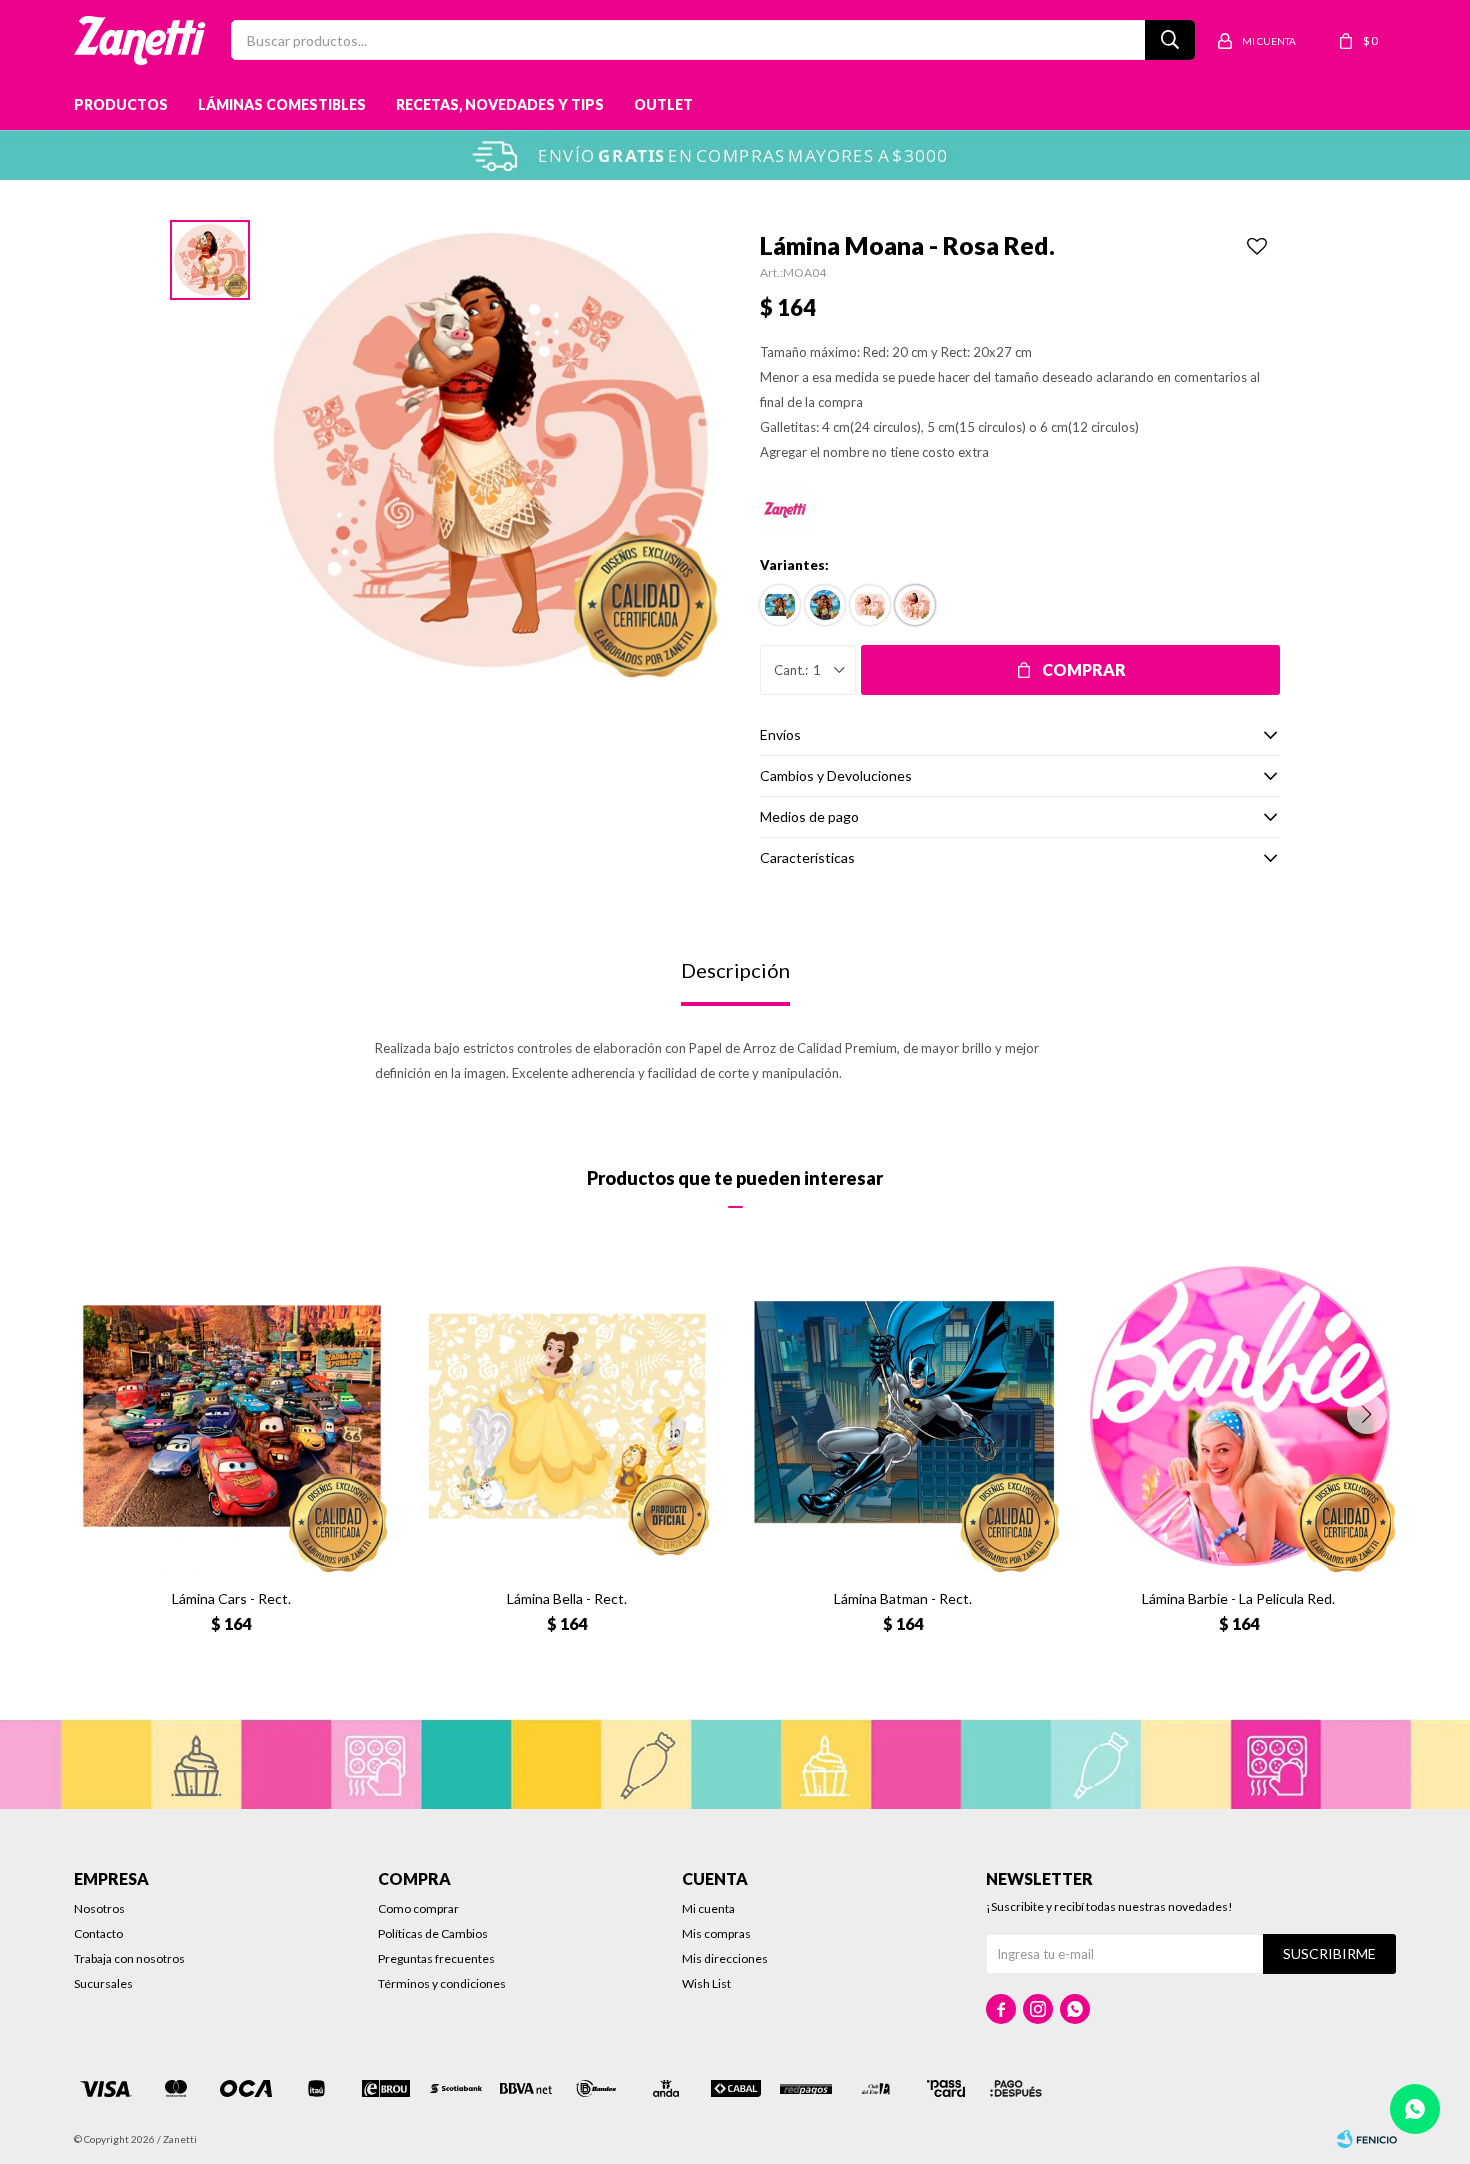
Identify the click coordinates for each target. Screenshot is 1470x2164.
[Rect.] (780, 605)
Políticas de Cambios (433, 1933)
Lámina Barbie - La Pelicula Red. (1238, 1598)
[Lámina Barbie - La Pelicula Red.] (1239, 1416)
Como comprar (418, 1908)
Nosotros (99, 1908)
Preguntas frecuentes (436, 1958)
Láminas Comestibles (282, 104)
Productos (121, 104)
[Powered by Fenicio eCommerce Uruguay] (1367, 2139)
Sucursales (103, 1983)
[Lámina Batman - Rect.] (903, 1416)
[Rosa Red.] (915, 605)
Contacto (98, 1933)
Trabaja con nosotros (129, 1958)
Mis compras (716, 1933)
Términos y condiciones (442, 1983)
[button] (1367, 1414)
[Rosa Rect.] (870, 605)
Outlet (663, 104)
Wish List (706, 1983)
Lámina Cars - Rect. (231, 1598)
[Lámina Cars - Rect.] (232, 1416)
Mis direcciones (725, 1958)
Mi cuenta (708, 1908)
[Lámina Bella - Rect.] (567, 1416)
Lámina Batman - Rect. (903, 1598)
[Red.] (825, 605)
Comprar (1084, 669)
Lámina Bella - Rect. (567, 1598)
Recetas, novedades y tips (500, 104)
